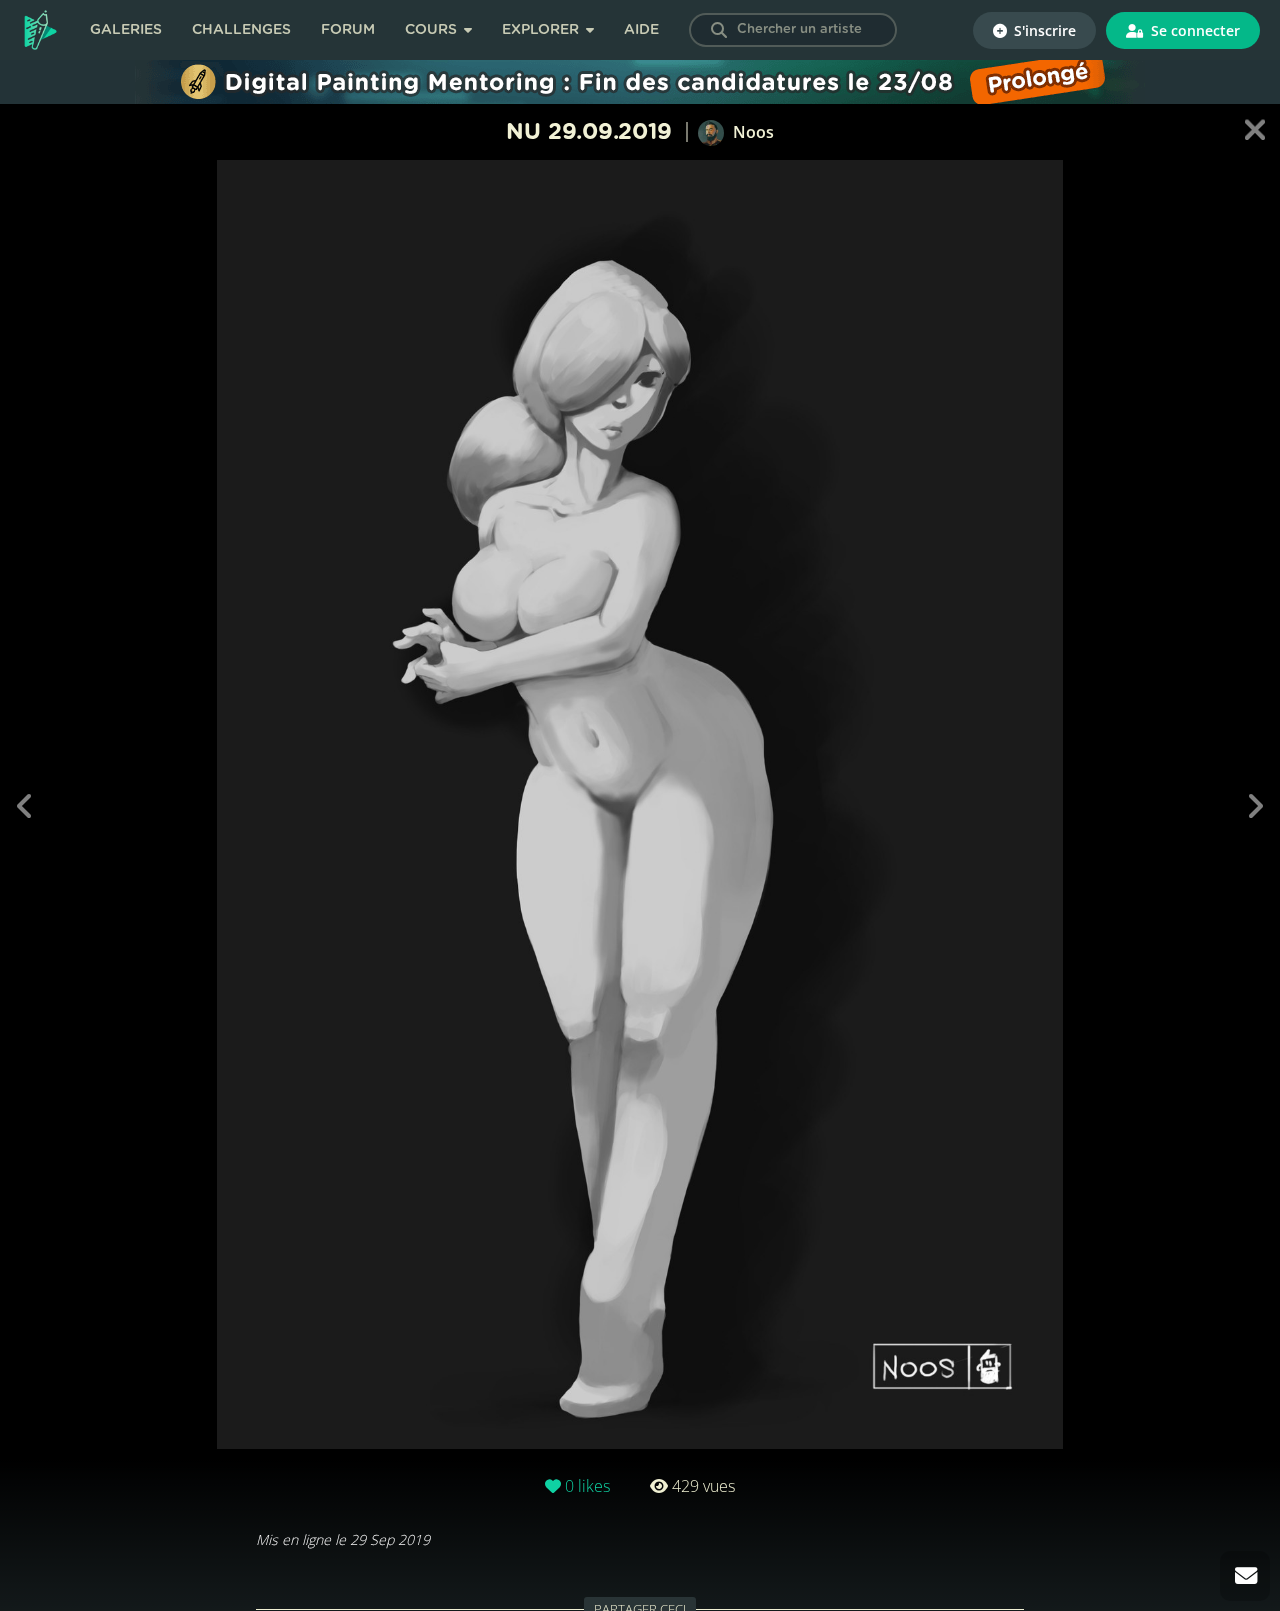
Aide (641, 30)
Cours (433, 30)
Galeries (126, 30)
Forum (348, 30)
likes (587, 1486)
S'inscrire (1043, 30)
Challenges (241, 30)
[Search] (719, 30)
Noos (751, 132)
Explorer (542, 30)
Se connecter (1193, 30)
